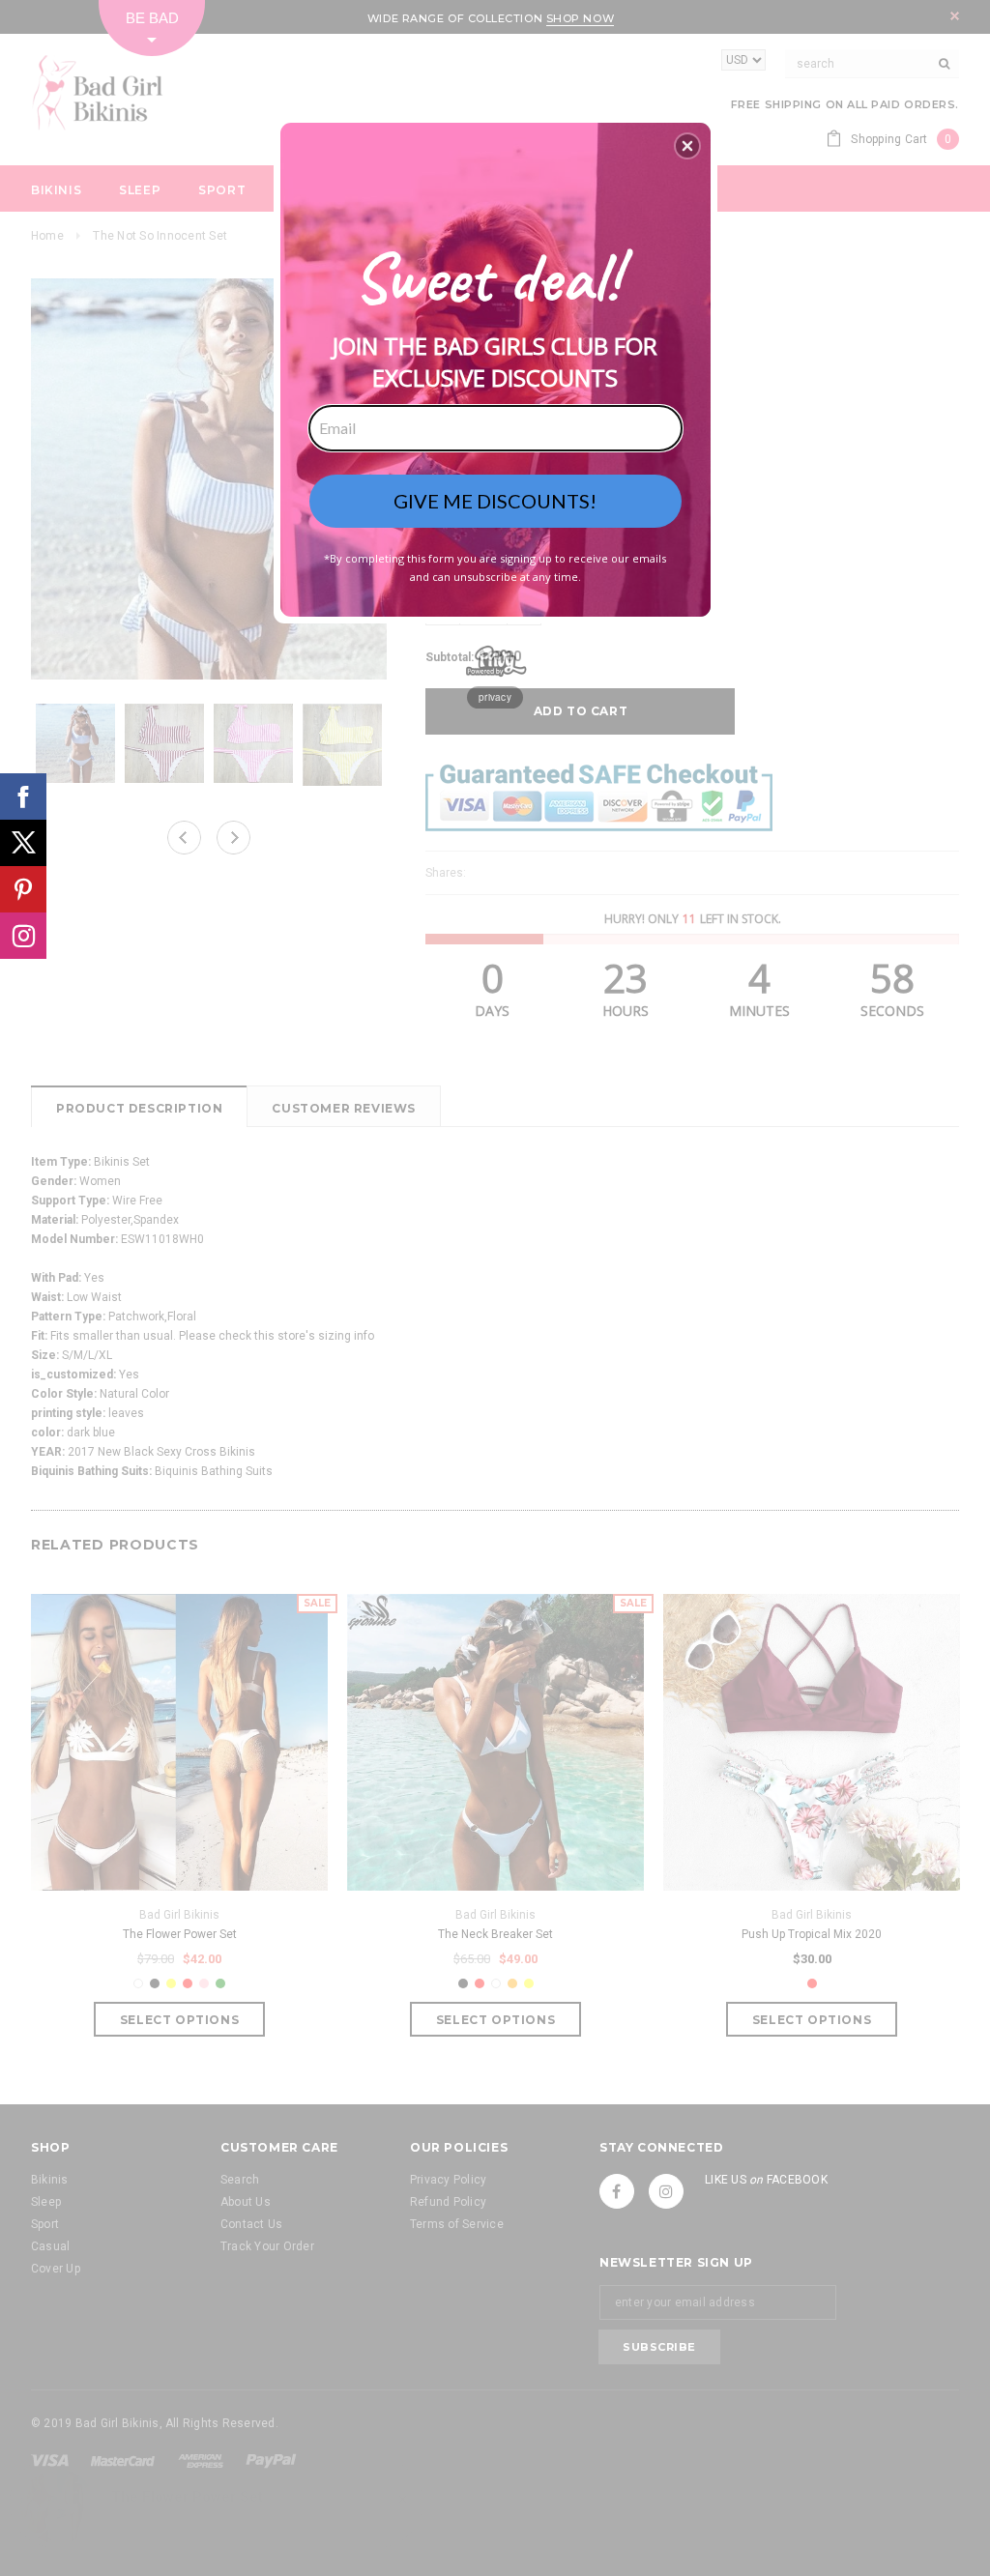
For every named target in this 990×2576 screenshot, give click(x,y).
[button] (687, 146)
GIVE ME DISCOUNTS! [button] (495, 501)
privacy (495, 697)
